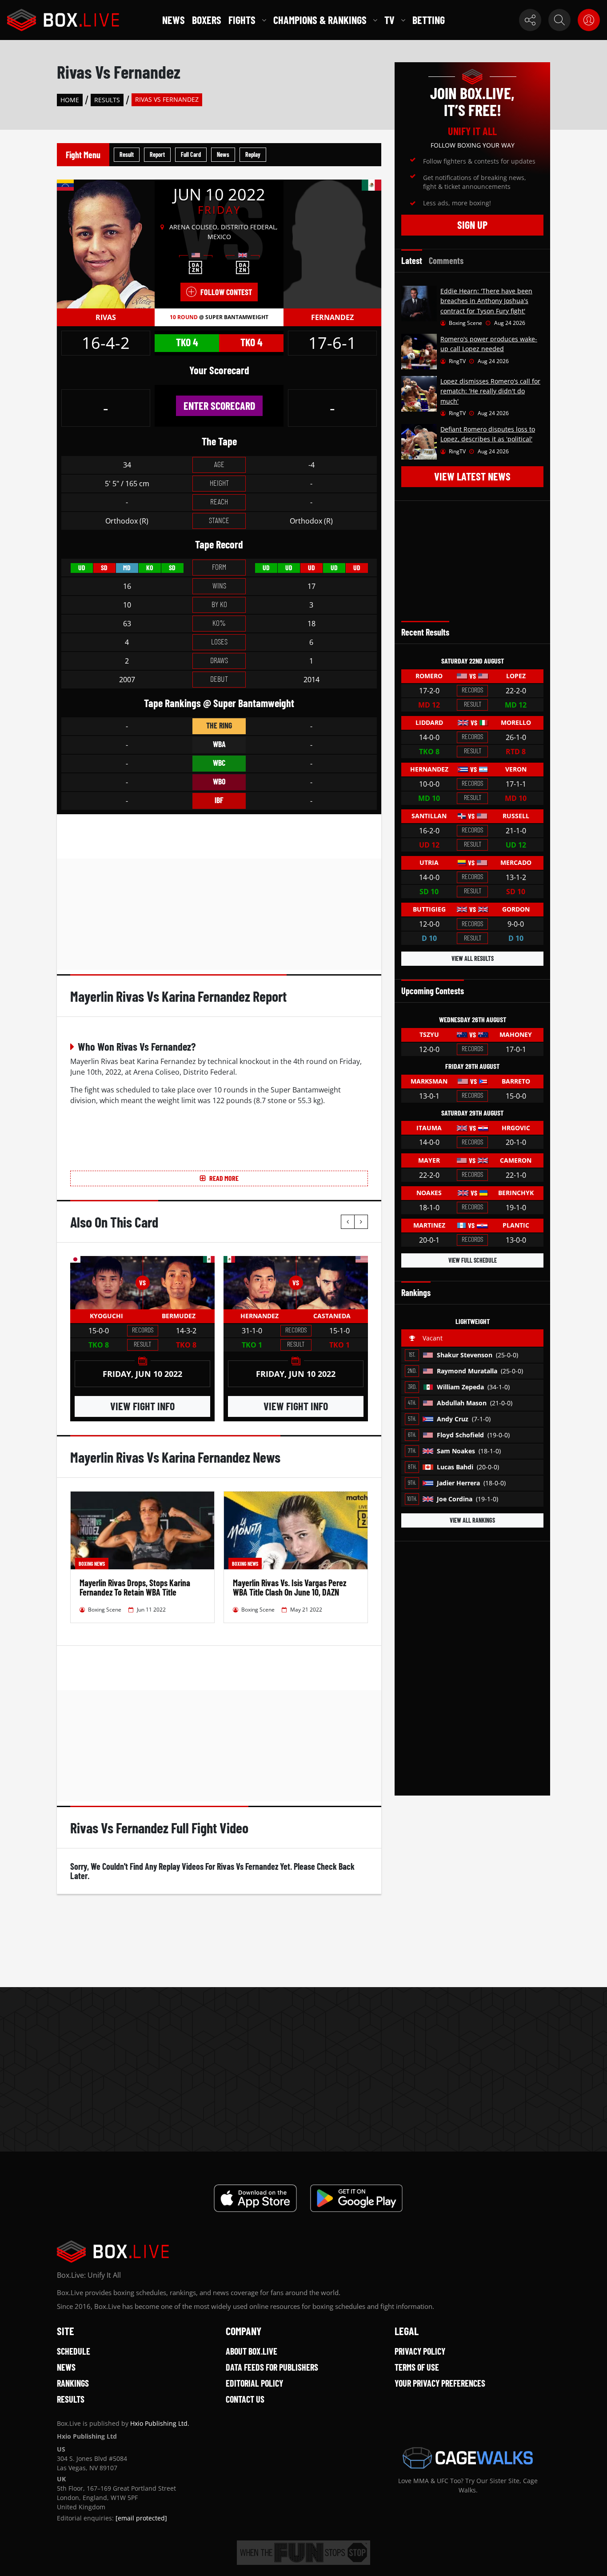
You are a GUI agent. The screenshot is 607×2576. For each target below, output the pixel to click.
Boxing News (92, 1564)
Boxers (207, 20)
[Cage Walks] (468, 2458)
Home (70, 100)
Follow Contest (226, 292)
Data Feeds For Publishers (272, 2367)
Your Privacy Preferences (440, 2383)
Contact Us (245, 2399)
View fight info (142, 1406)
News (174, 20)
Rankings (73, 2383)
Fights (242, 20)
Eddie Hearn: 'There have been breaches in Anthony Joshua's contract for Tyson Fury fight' (486, 301)
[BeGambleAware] (303, 2553)
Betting (429, 20)
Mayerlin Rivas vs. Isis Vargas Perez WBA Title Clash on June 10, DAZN (290, 1587)
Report (157, 154)
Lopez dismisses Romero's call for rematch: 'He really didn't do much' (490, 391)
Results (107, 100)
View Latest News (472, 476)
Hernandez (260, 1316)
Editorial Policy (254, 2383)
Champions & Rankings (320, 20)
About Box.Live (252, 2351)
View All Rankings (472, 1520)
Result (127, 154)
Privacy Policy (420, 2351)
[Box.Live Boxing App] (255, 2198)
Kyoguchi (106, 1316)
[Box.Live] (63, 20)
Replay (253, 154)
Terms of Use (417, 2367)
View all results (473, 958)
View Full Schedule (473, 1260)
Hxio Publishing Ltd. (160, 2423)
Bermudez (179, 1316)
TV (389, 20)
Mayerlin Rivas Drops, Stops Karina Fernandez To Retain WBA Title (135, 1587)
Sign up (472, 225)
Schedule (74, 2351)
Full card (191, 154)
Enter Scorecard (219, 406)
